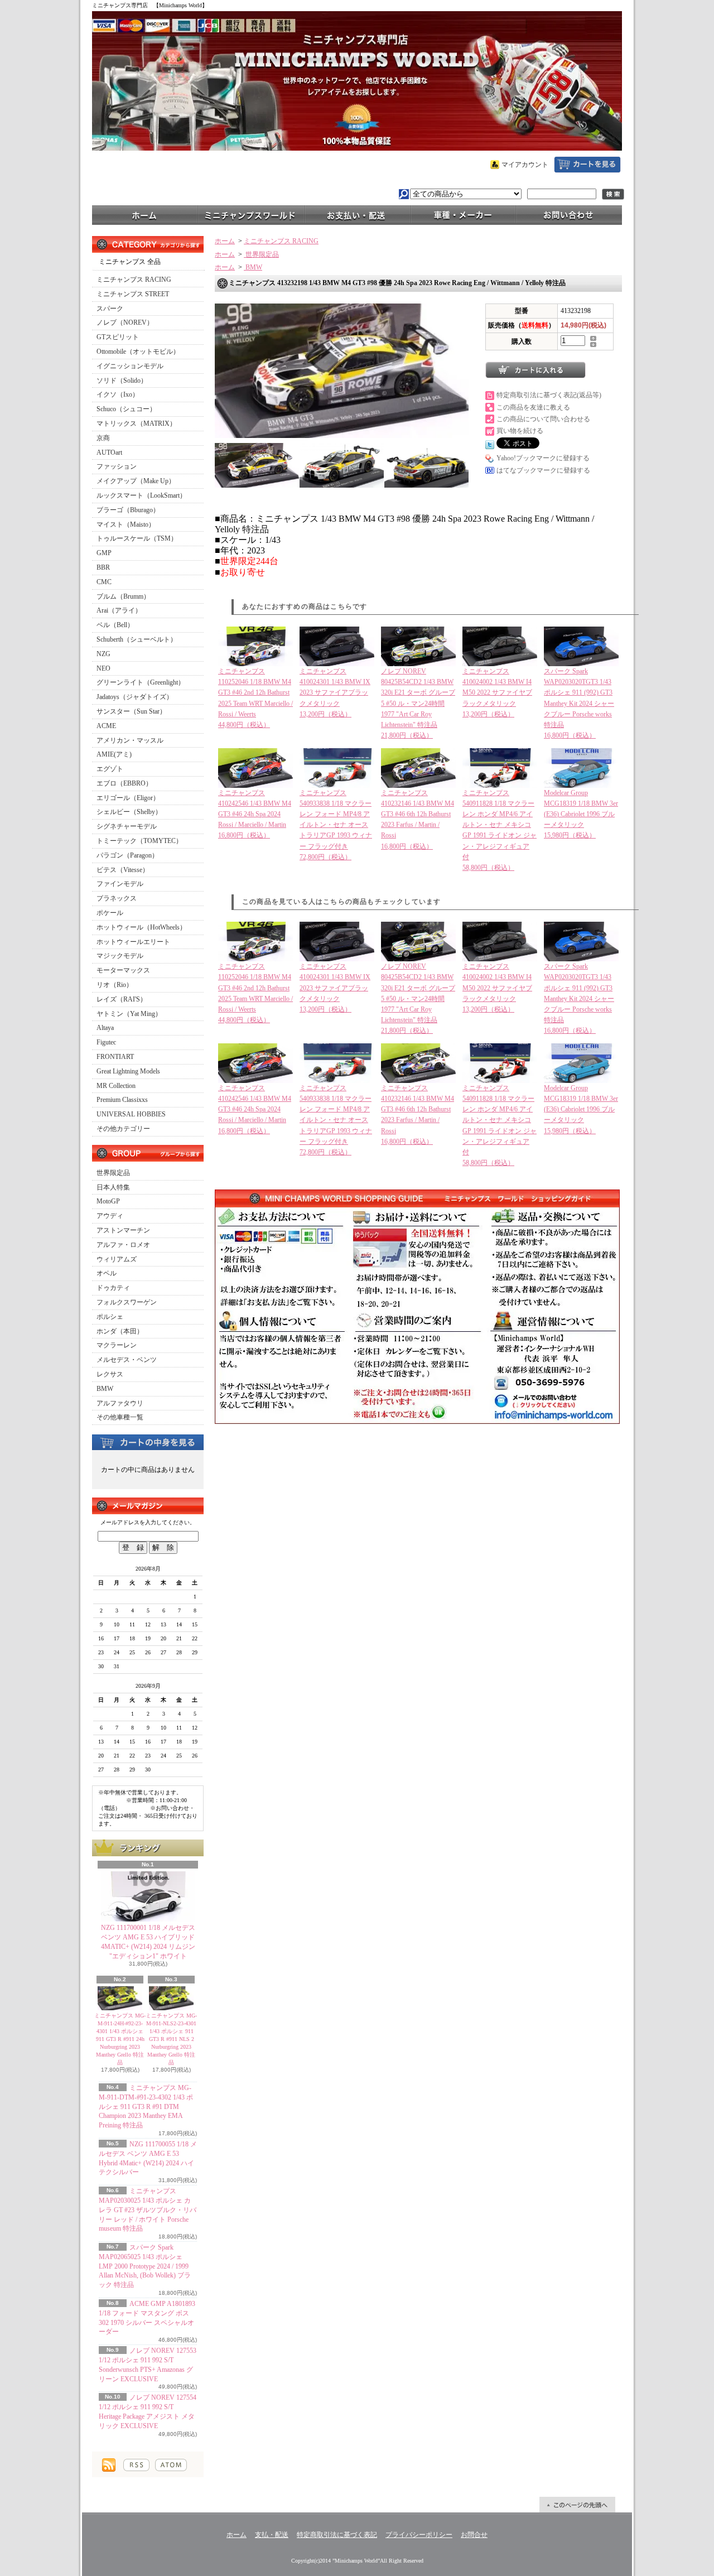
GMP (104, 553)
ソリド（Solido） (122, 381)
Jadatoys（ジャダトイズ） (135, 697)
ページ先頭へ (577, 2505)
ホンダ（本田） (120, 1331)
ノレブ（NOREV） (125, 322)
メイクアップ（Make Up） (136, 481)
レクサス (110, 1374)
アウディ (110, 1216)
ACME (106, 726)
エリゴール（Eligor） (128, 798)
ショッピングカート (587, 165)
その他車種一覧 (120, 1417)
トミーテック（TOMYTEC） (139, 841)
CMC (104, 582)
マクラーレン (117, 1345)
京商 (103, 438)
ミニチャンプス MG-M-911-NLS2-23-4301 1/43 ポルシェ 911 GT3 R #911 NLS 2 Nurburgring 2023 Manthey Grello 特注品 (171, 2039)
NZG (103, 654)
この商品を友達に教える (533, 407)
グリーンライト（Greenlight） (141, 682)
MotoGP (108, 1201)
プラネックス (117, 898)
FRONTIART (115, 1057)
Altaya (105, 1028)
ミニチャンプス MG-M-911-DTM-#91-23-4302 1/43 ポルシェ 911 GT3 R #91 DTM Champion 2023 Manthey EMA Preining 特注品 (146, 2106)
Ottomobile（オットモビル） (138, 352)
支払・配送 (272, 2535)
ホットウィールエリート (133, 942)
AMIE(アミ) (114, 754)
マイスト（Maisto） (126, 524)
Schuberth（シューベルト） (137, 639)
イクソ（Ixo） (118, 394)
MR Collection (116, 1086)
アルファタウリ (120, 1403)
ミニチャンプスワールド (251, 214)
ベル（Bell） (115, 625)
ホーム (145, 214)
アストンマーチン (123, 1230)
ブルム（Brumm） (123, 596)
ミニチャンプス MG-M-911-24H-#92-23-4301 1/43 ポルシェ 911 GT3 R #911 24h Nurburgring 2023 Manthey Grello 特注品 (120, 2039)
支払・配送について (357, 214)
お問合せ (569, 214)
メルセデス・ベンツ (127, 1360)
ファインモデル (120, 884)
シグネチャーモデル (127, 826)
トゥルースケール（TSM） (137, 538)
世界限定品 (113, 1173)
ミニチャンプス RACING (134, 280)
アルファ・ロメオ (123, 1245)
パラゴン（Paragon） (127, 855)
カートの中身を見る (148, 1442)
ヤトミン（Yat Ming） (129, 1014)
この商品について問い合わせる (543, 419)
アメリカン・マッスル (130, 740)
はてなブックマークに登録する (543, 470)
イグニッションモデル (130, 366)
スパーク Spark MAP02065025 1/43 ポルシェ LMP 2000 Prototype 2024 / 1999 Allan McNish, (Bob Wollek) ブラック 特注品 (145, 2266)
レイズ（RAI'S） (122, 999)
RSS (136, 2465)
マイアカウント (525, 165)
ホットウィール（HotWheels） (141, 927)
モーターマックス (123, 970)
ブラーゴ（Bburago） (128, 510)
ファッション (117, 466)
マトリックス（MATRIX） (136, 423)
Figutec (106, 1042)
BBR (103, 567)
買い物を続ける (520, 431)
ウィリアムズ (117, 1259)
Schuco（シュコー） (126, 409)
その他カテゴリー (123, 1129)
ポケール (110, 913)
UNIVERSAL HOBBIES (131, 1114)
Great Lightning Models (128, 1071)
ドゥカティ (113, 1288)
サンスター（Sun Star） (131, 711)
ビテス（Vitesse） (123, 870)
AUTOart (109, 452)
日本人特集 (113, 1187)
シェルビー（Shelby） (129, 812)
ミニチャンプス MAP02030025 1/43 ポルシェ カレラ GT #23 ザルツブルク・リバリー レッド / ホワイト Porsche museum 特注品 (148, 2210)
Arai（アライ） (119, 610)
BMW (105, 1389)
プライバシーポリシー (419, 2535)
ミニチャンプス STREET (133, 294)
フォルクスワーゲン (127, 1302)
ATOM (171, 2465)
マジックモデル (120, 956)
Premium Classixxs (122, 1100)
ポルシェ (110, 1317)
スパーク (110, 309)
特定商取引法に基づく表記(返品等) (549, 395)
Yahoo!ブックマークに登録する (543, 458)
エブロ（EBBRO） (124, 783)
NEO (103, 668)
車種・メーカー (463, 214)
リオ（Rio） (115, 985)
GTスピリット (118, 337)
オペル (107, 1273)
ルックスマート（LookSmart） (141, 495)
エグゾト (110, 769)
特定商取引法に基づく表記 (337, 2535)
